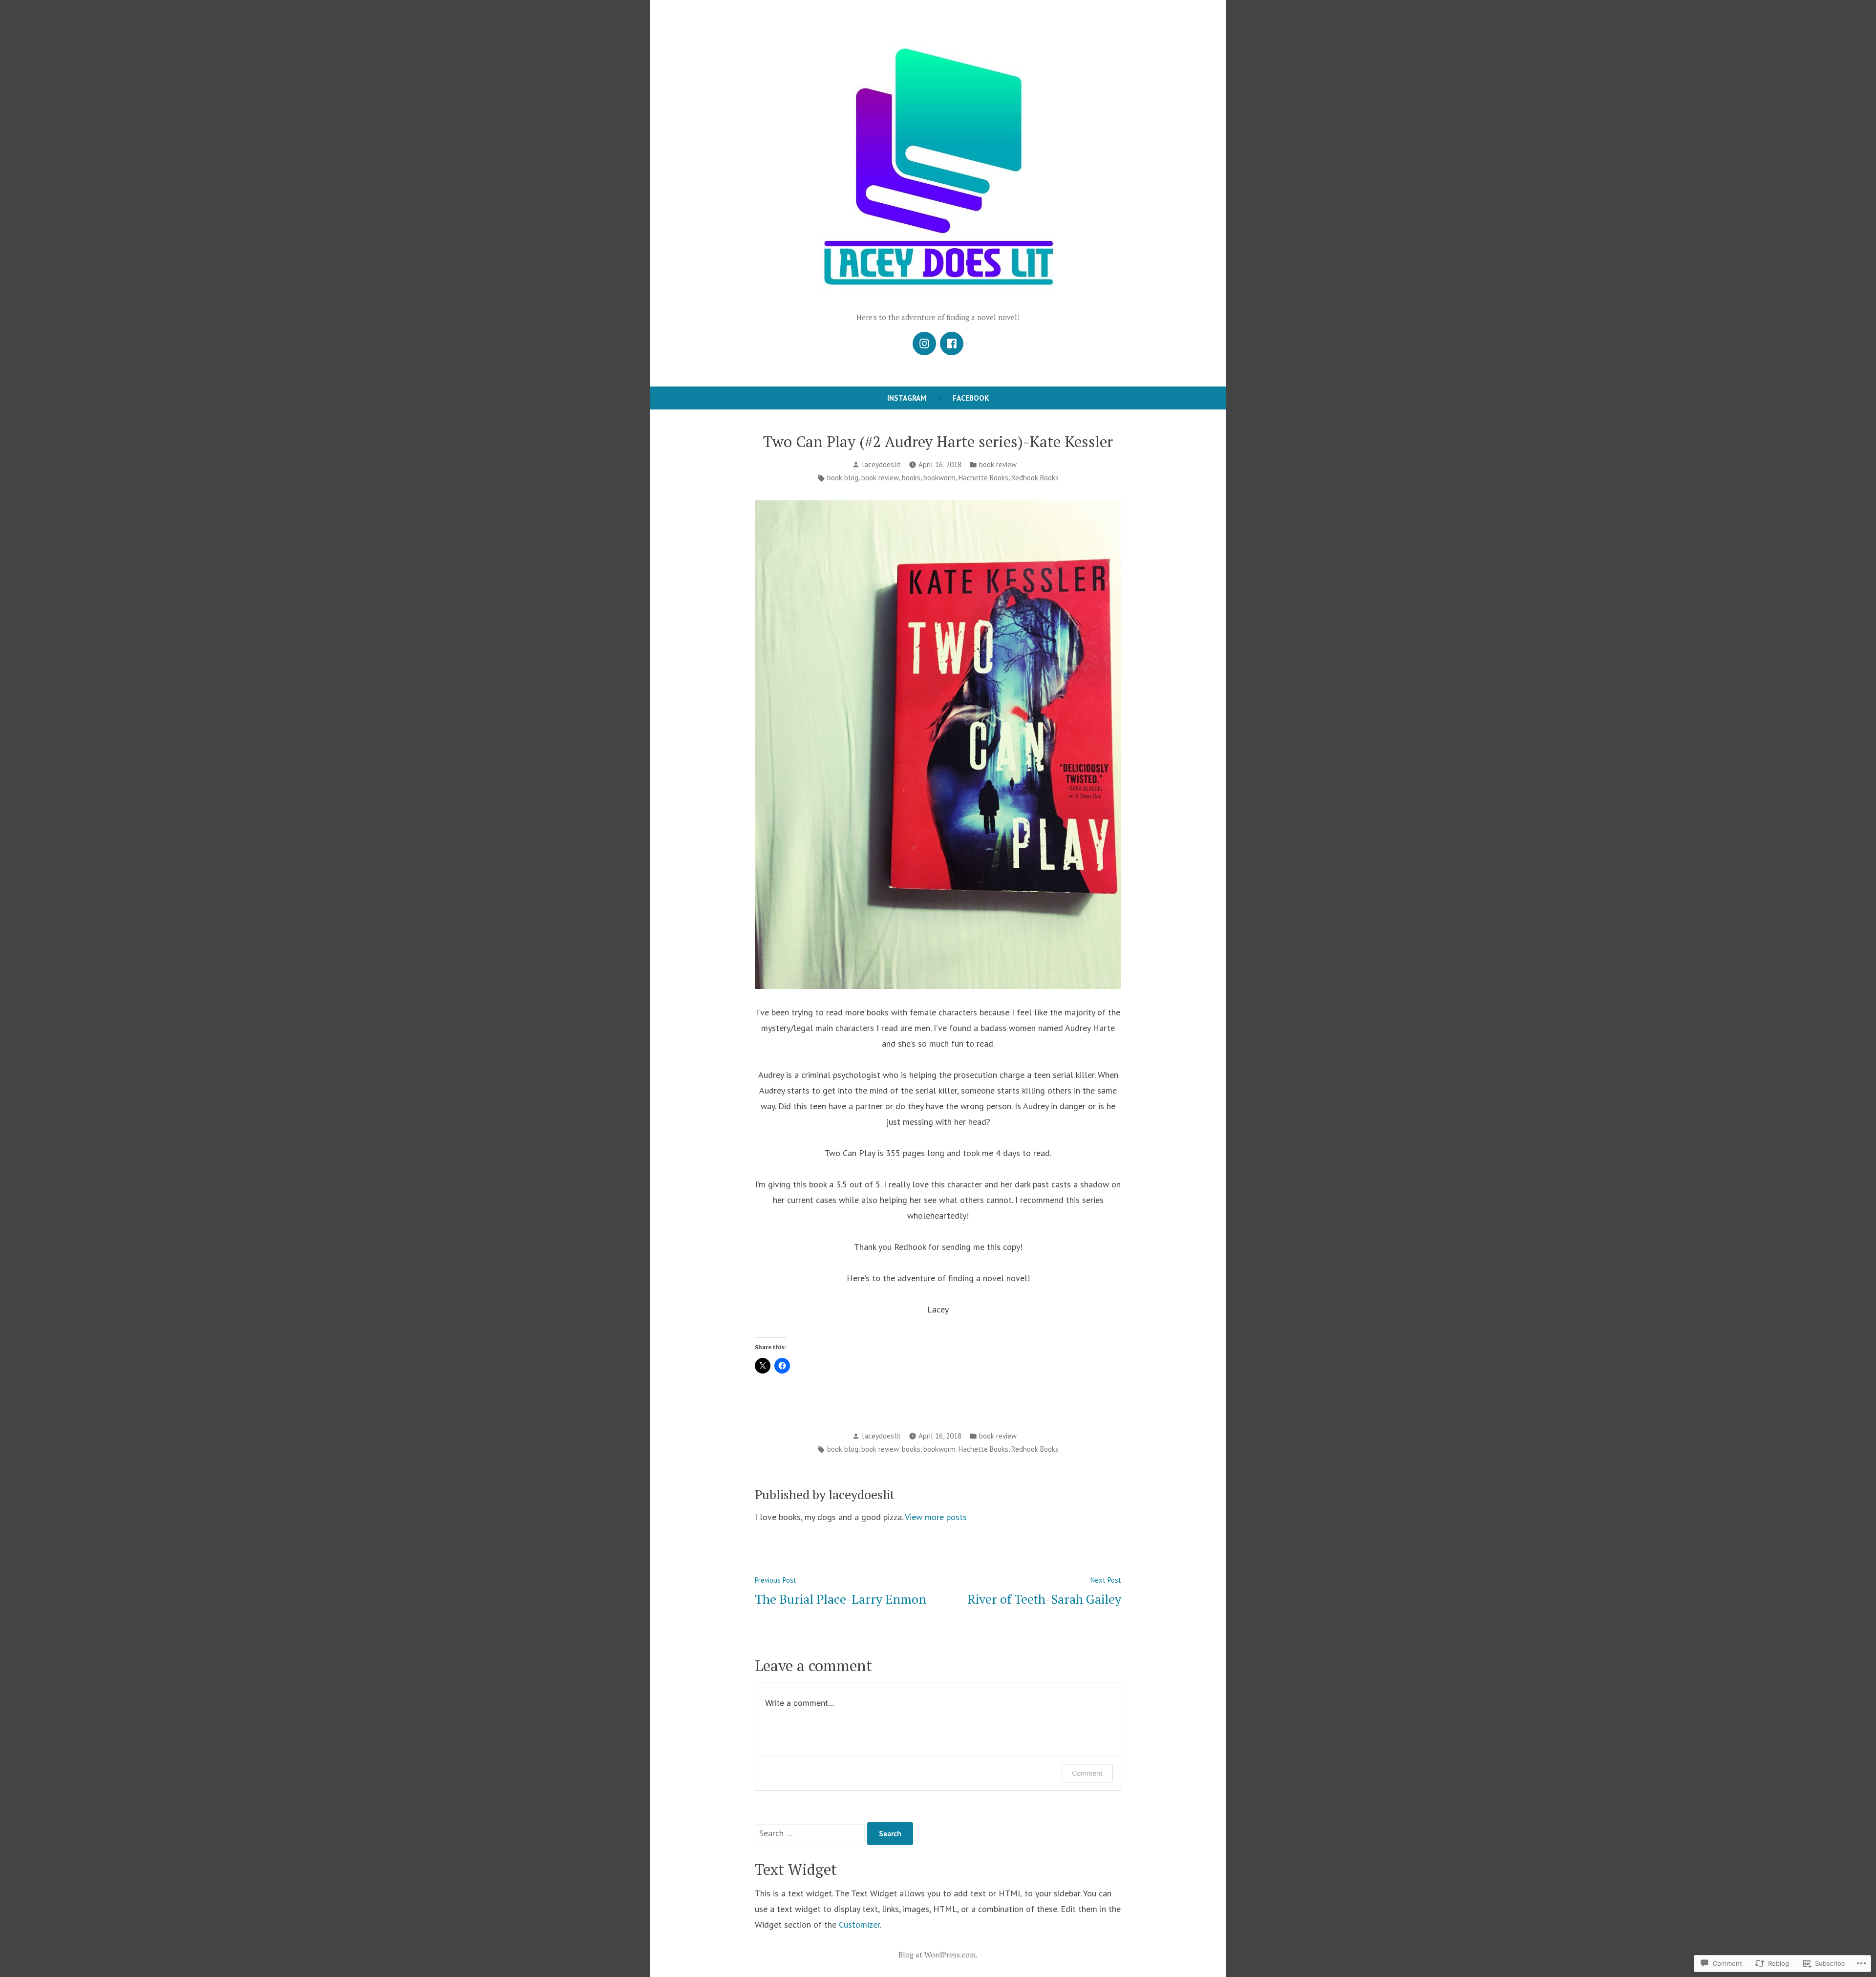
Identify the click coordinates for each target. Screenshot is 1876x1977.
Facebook (971, 398)
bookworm (939, 478)
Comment (1087, 1773)
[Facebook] (952, 344)
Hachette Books (983, 478)
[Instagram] (924, 344)
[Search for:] (811, 1833)
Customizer (859, 1924)
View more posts (936, 1517)
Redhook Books (1035, 478)
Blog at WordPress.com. (938, 1955)
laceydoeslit (881, 464)
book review (998, 464)
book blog (843, 478)
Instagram (907, 398)
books (911, 478)
